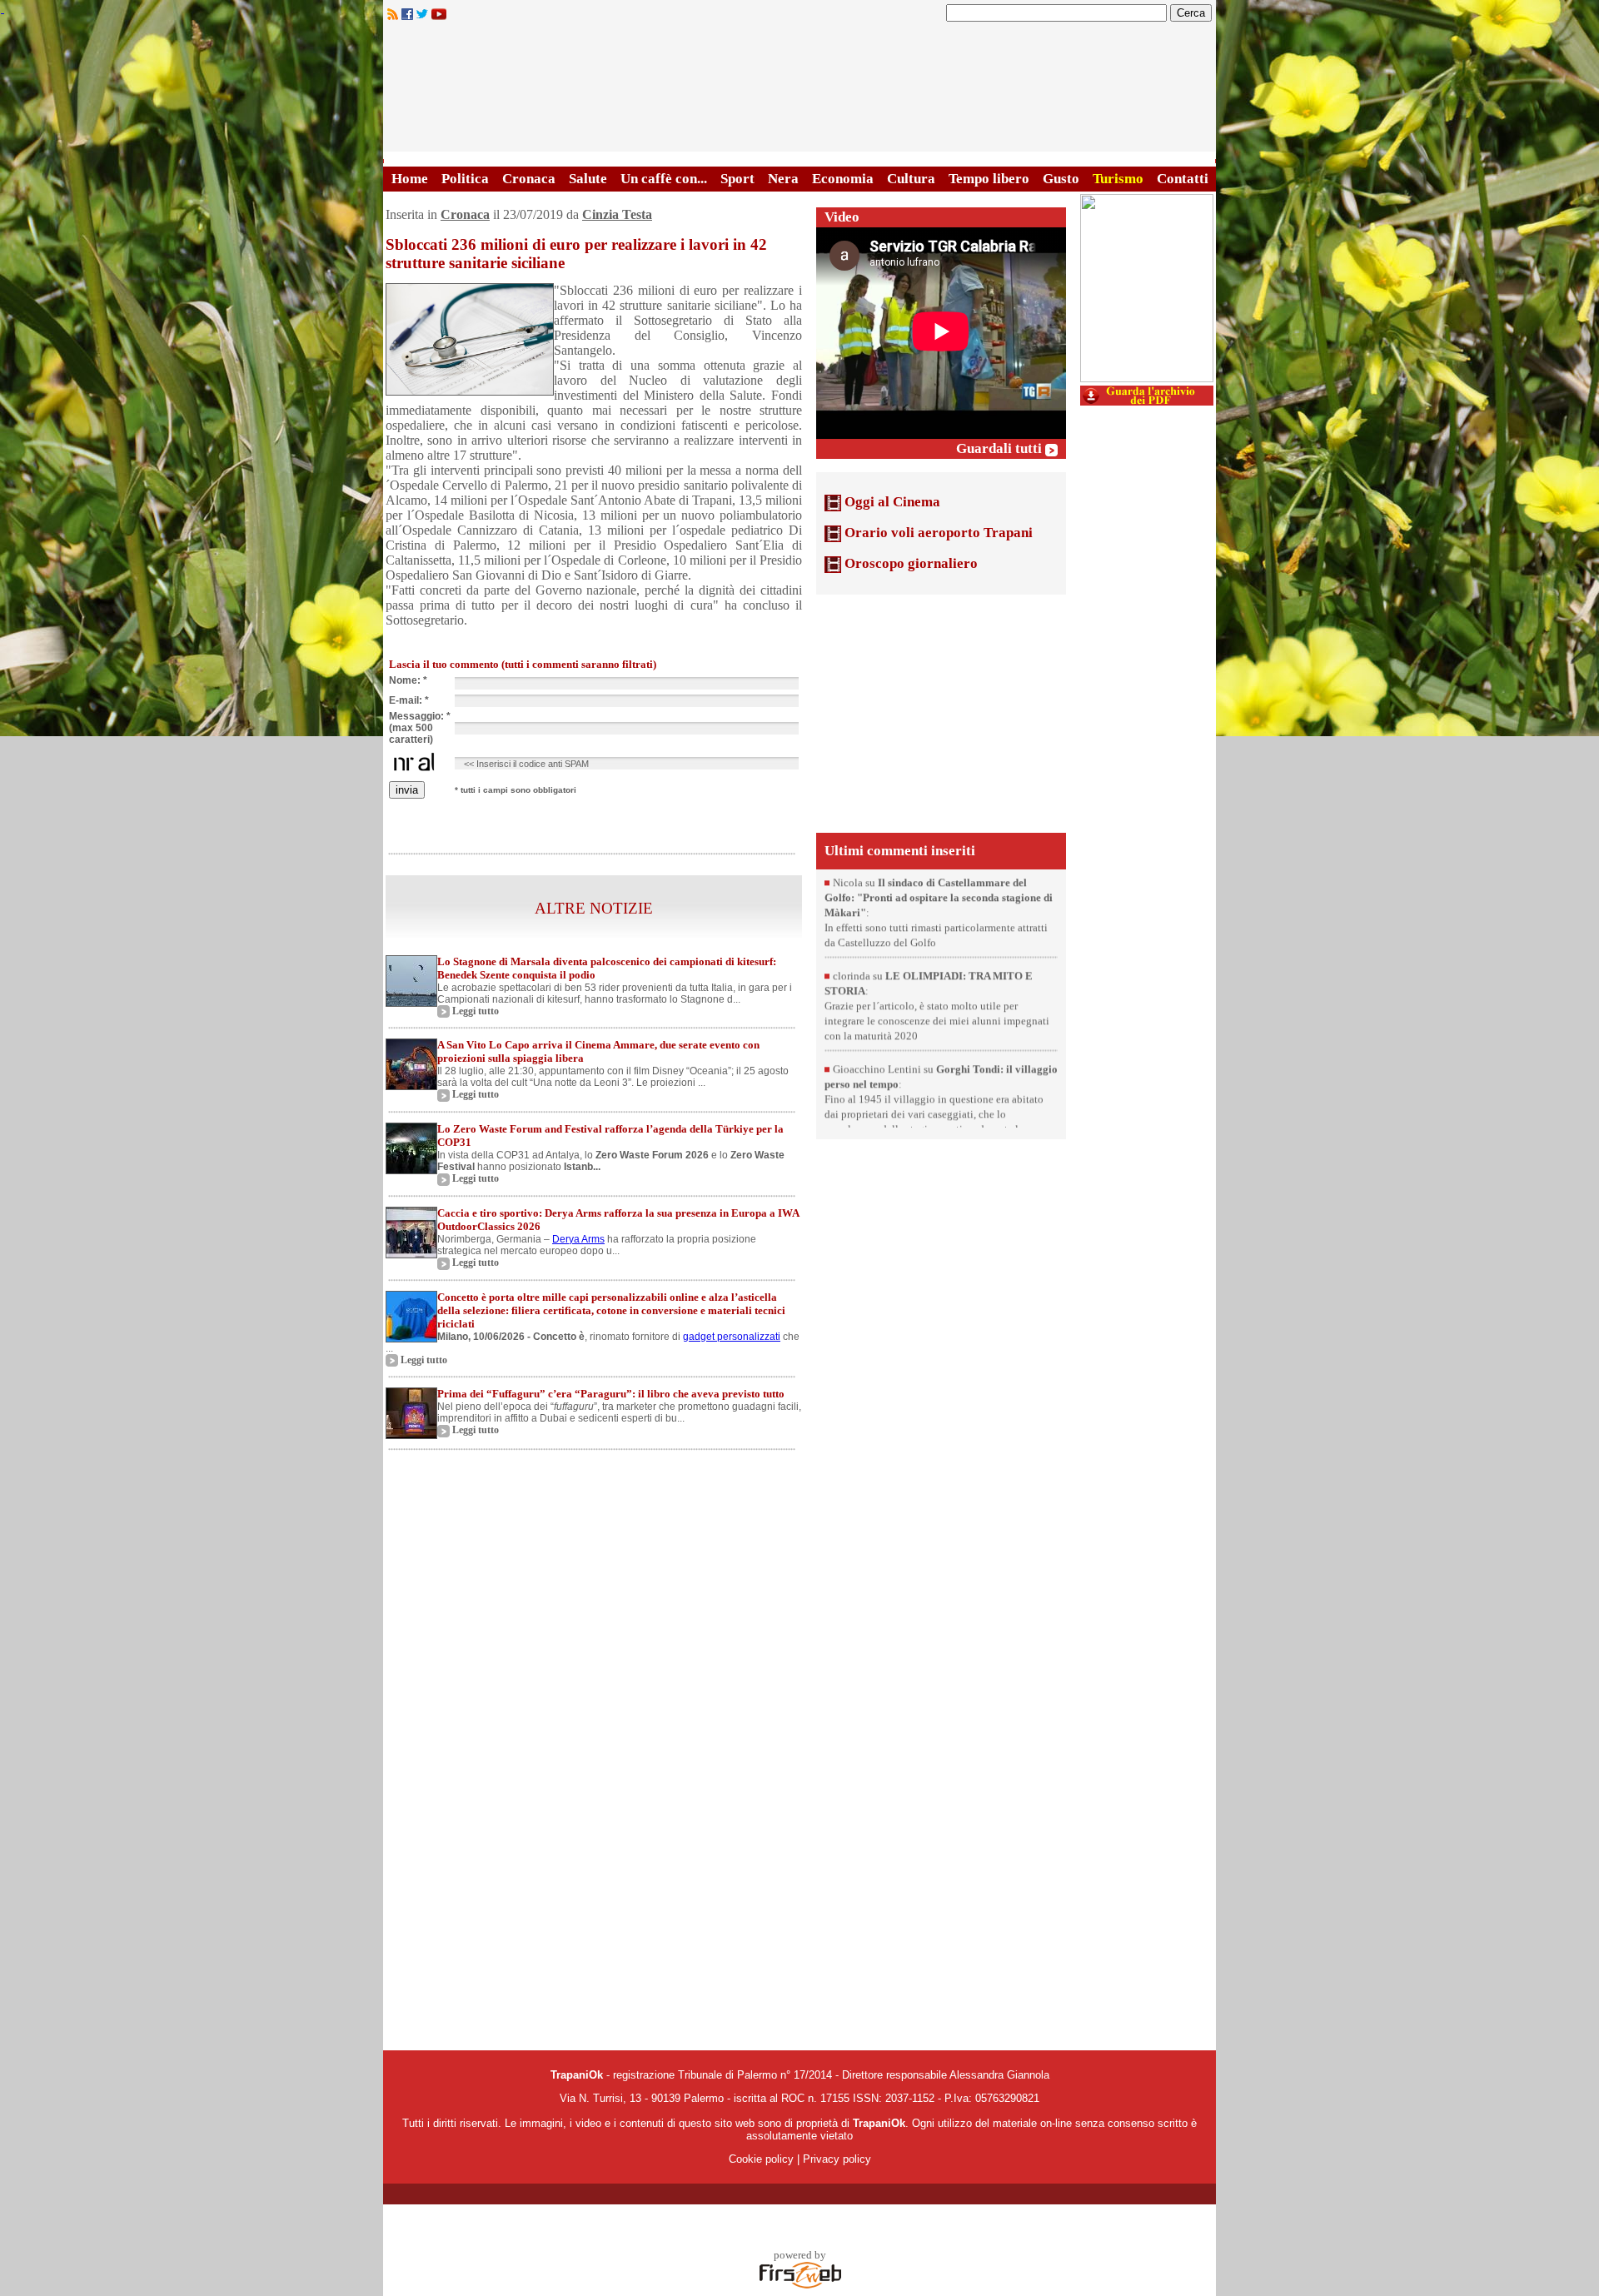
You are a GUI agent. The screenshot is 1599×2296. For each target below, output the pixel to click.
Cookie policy (761, 2159)
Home (410, 179)
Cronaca (529, 179)
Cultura (911, 179)
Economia (843, 179)
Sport (737, 179)
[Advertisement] (941, 712)
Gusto (1061, 179)
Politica (465, 179)
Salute (588, 179)
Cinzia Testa (617, 214)
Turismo (1118, 179)
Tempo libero (989, 179)
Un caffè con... (664, 179)
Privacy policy (837, 2159)
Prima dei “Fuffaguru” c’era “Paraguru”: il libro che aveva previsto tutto (611, 1394)
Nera (783, 179)
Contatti (1183, 179)
